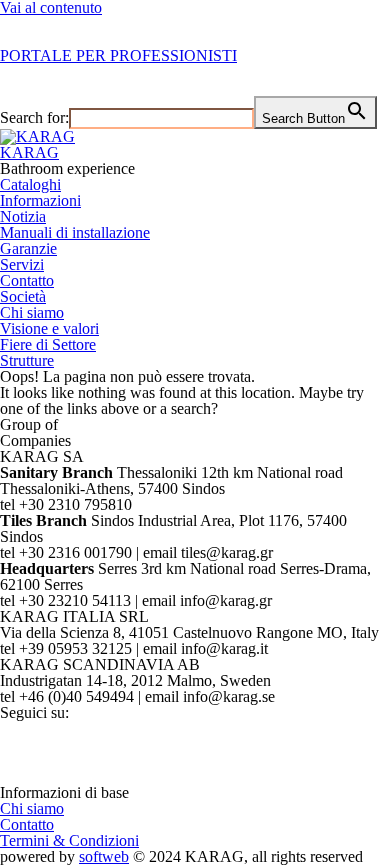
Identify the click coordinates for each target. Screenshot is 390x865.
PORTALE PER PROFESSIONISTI (118, 55)
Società (23, 296)
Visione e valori (49, 328)
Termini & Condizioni (69, 840)
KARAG (29, 152)
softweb (104, 856)
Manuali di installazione (75, 232)
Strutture (27, 360)
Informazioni (40, 200)
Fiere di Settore (48, 344)
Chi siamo (32, 312)
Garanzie (28, 248)
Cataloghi (30, 184)
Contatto (27, 280)
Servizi (22, 264)
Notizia (23, 216)
